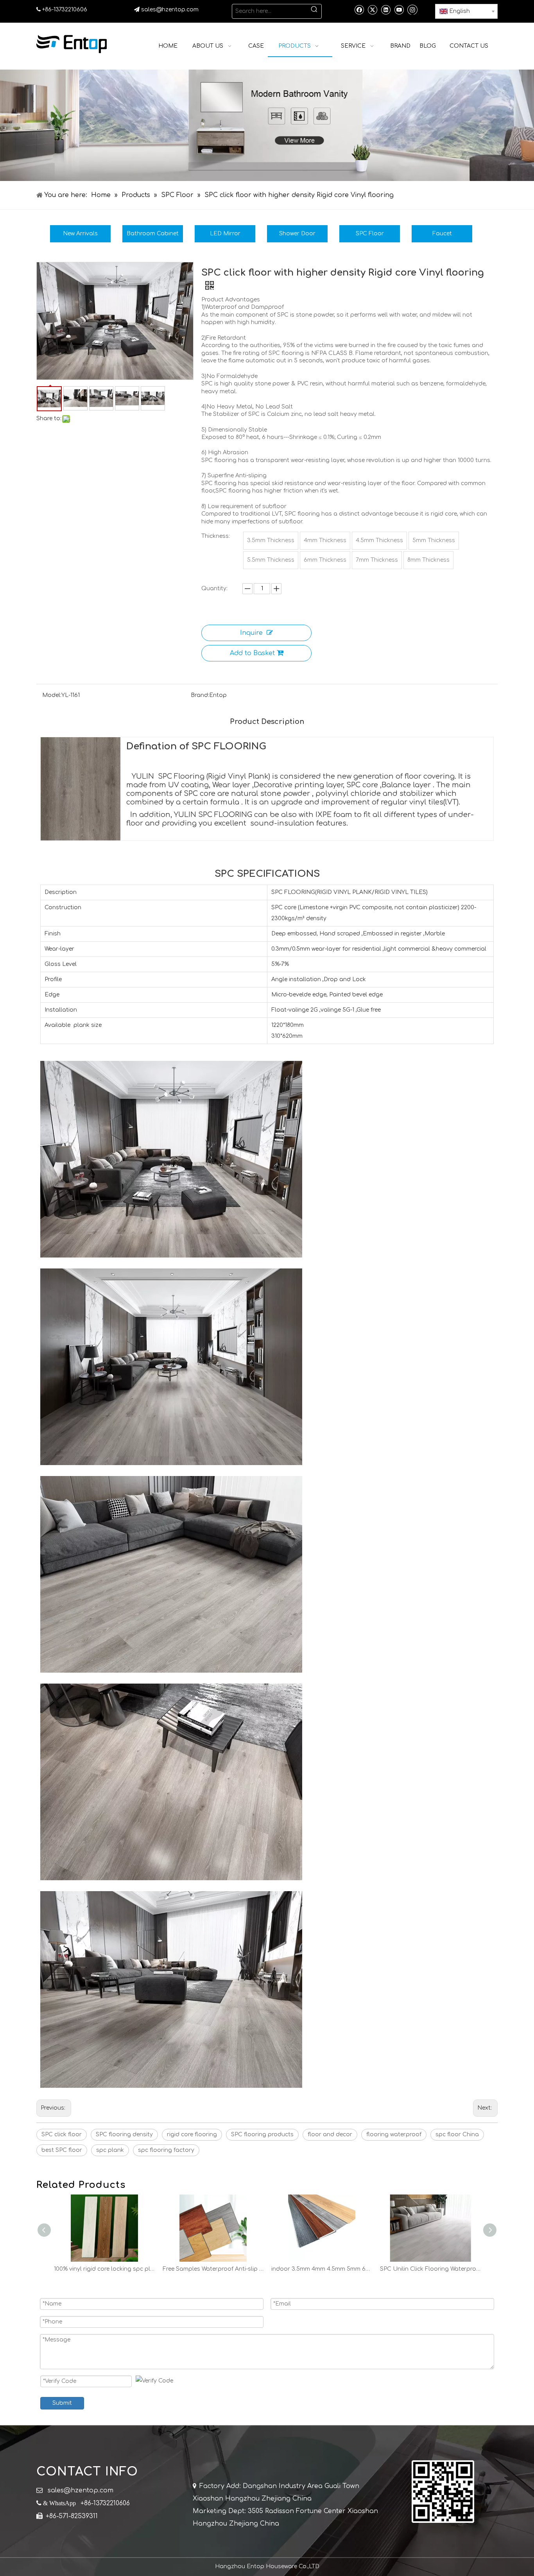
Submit (62, 2403)
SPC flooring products (262, 2134)
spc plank (110, 2150)
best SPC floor (62, 2150)
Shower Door (297, 234)
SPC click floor (62, 2134)
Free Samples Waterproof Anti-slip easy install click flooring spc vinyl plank (105, 2269)
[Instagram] (412, 9)
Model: (52, 695)
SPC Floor (370, 234)
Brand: (200, 695)
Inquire (251, 633)
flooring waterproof (394, 2134)
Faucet (442, 234)
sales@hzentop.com (170, 10)
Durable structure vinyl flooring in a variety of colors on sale (431, 2269)
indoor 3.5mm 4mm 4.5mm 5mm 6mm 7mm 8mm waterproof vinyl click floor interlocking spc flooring (213, 2269)
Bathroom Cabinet (153, 234)
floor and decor (330, 2134)
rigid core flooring (192, 2134)
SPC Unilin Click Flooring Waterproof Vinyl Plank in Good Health (322, 2269)
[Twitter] (372, 9)
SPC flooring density (124, 2134)
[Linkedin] (386, 9)
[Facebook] (359, 9)
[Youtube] (399, 9)
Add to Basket (252, 653)
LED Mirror (225, 234)
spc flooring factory (166, 2150)
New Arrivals (80, 234)
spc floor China (457, 2134)
